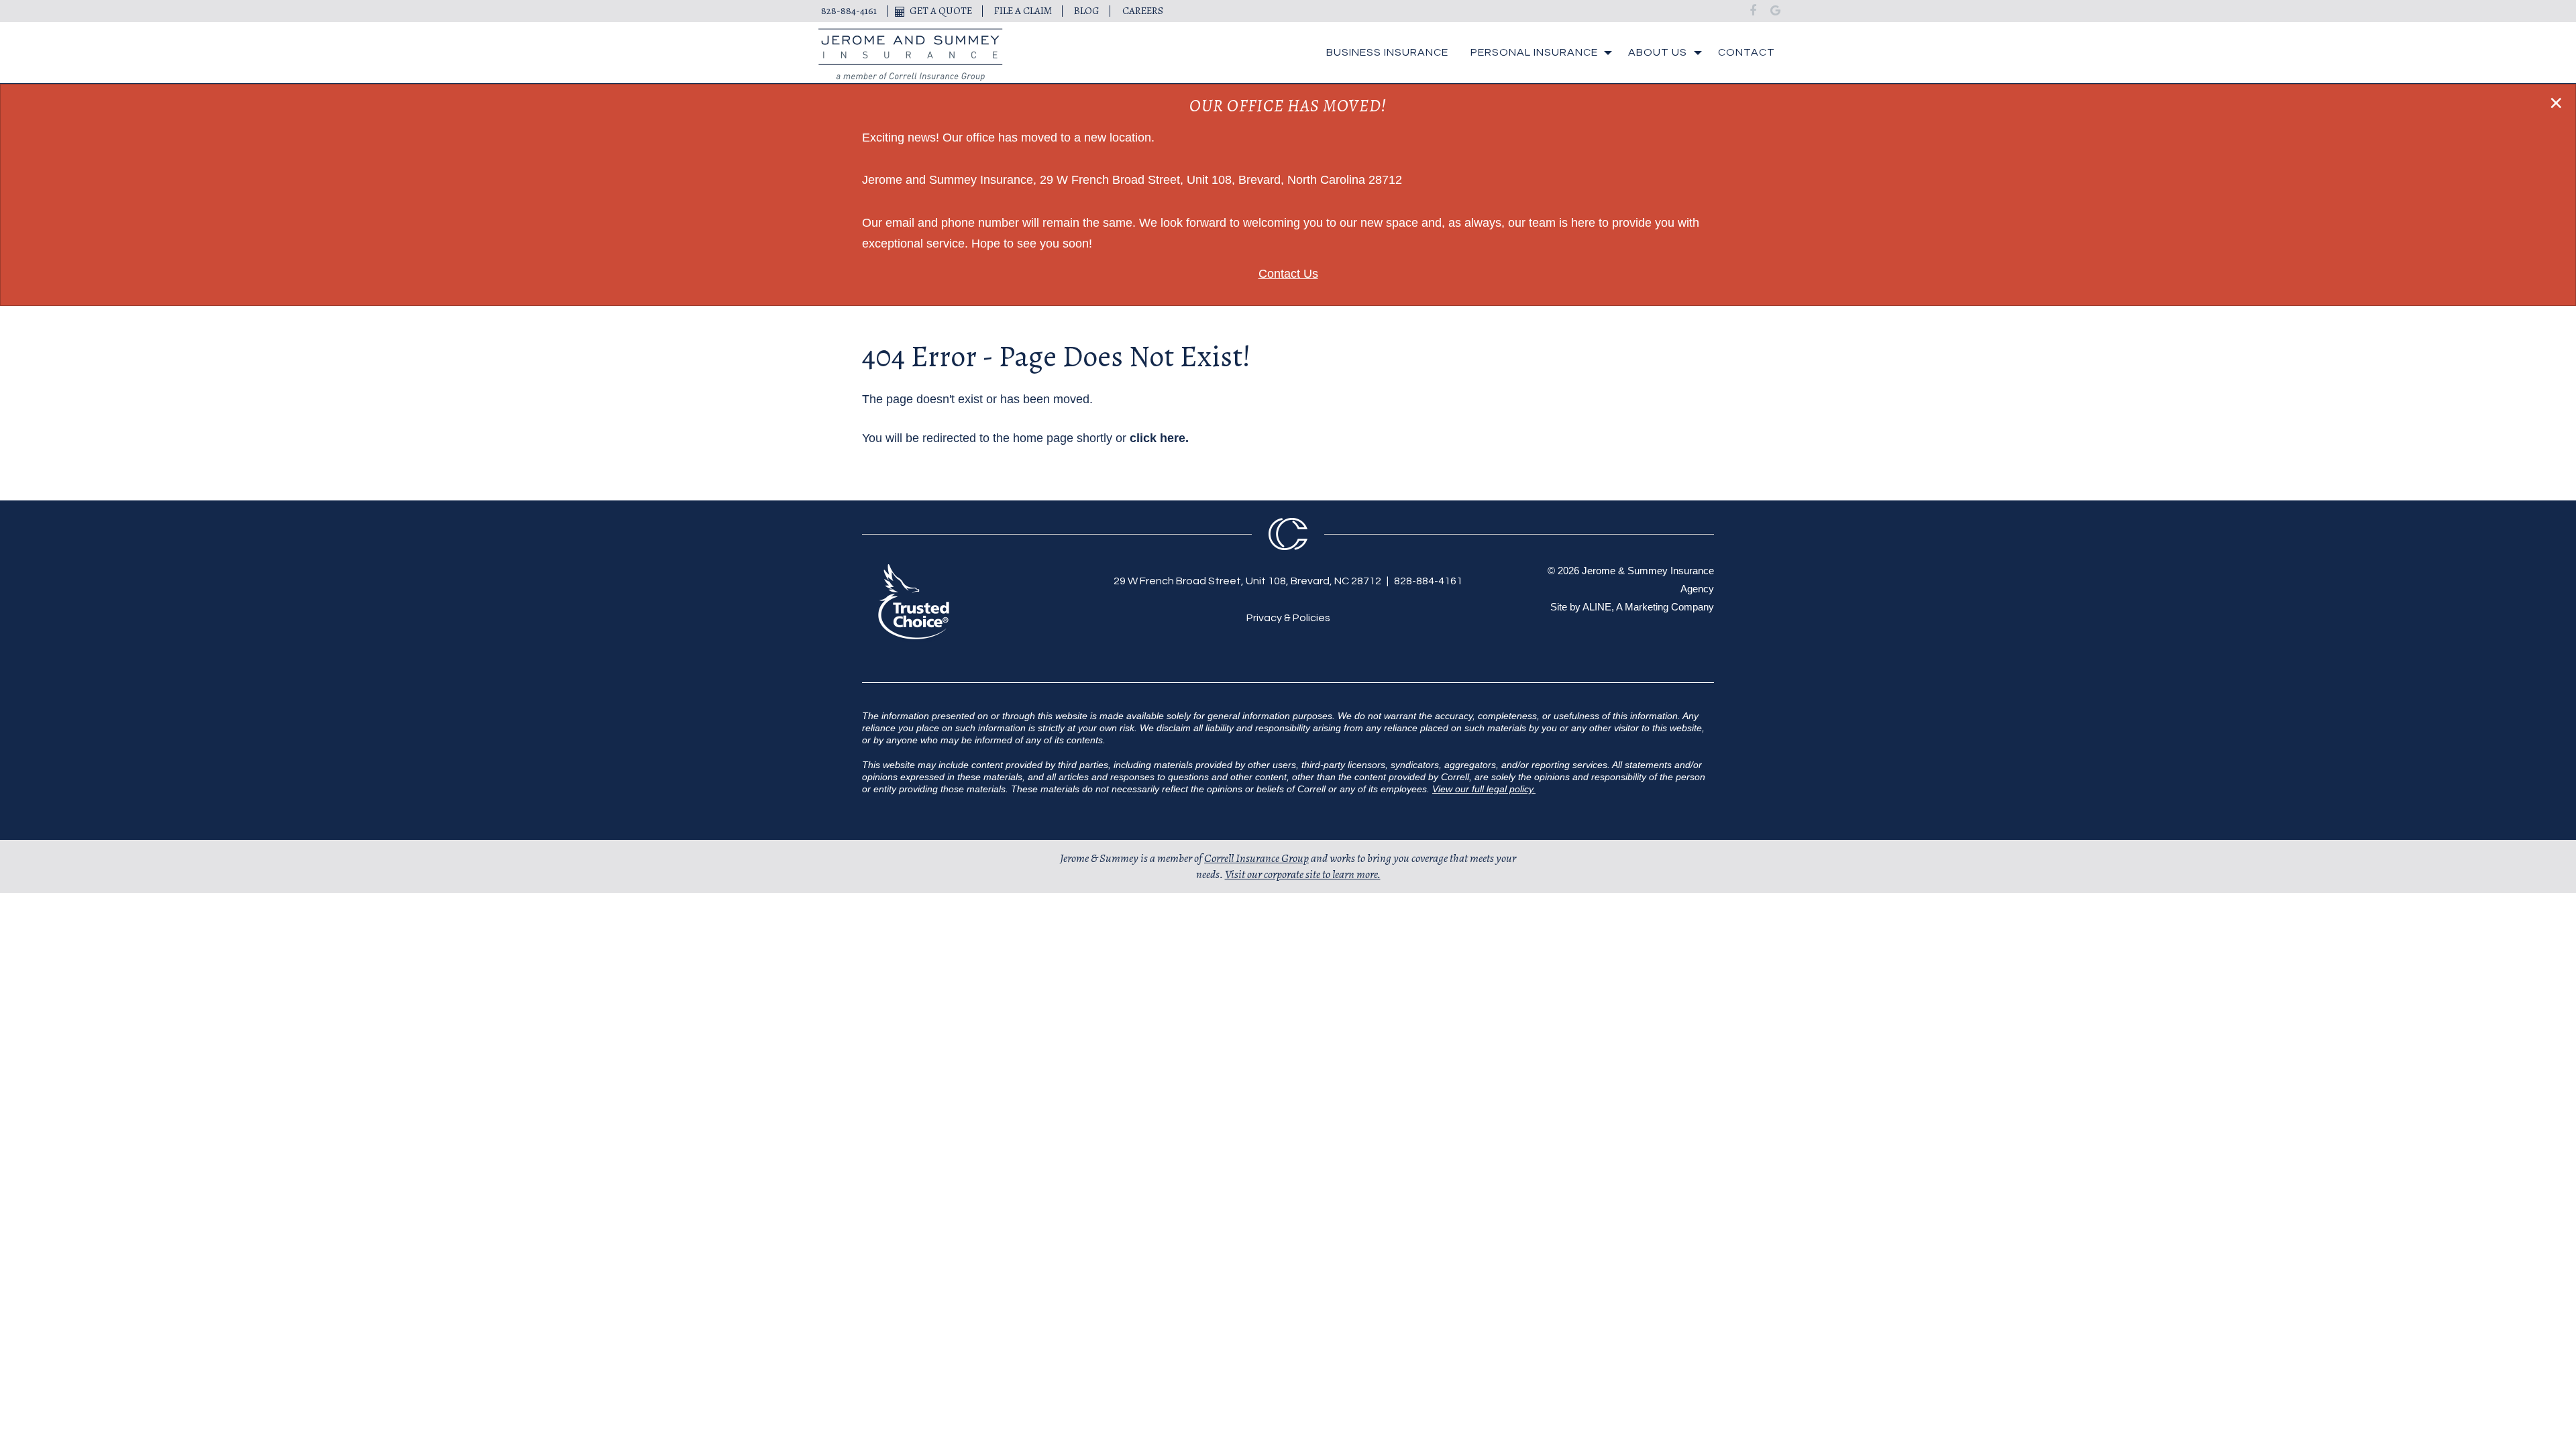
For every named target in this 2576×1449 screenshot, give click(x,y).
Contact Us (1288, 274)
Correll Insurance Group (1256, 858)
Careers (1143, 11)
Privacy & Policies (1288, 618)
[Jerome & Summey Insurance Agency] (911, 55)
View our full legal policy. (1484, 789)
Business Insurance (1387, 52)
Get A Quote (941, 11)
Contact (1747, 52)
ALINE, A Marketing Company (1648, 607)
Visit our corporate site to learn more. (1303, 874)
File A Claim (1023, 11)
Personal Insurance (1534, 52)
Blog (1087, 11)
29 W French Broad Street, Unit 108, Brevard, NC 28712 (1247, 581)
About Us (1658, 52)
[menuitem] (1387, 53)
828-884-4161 (849, 11)
